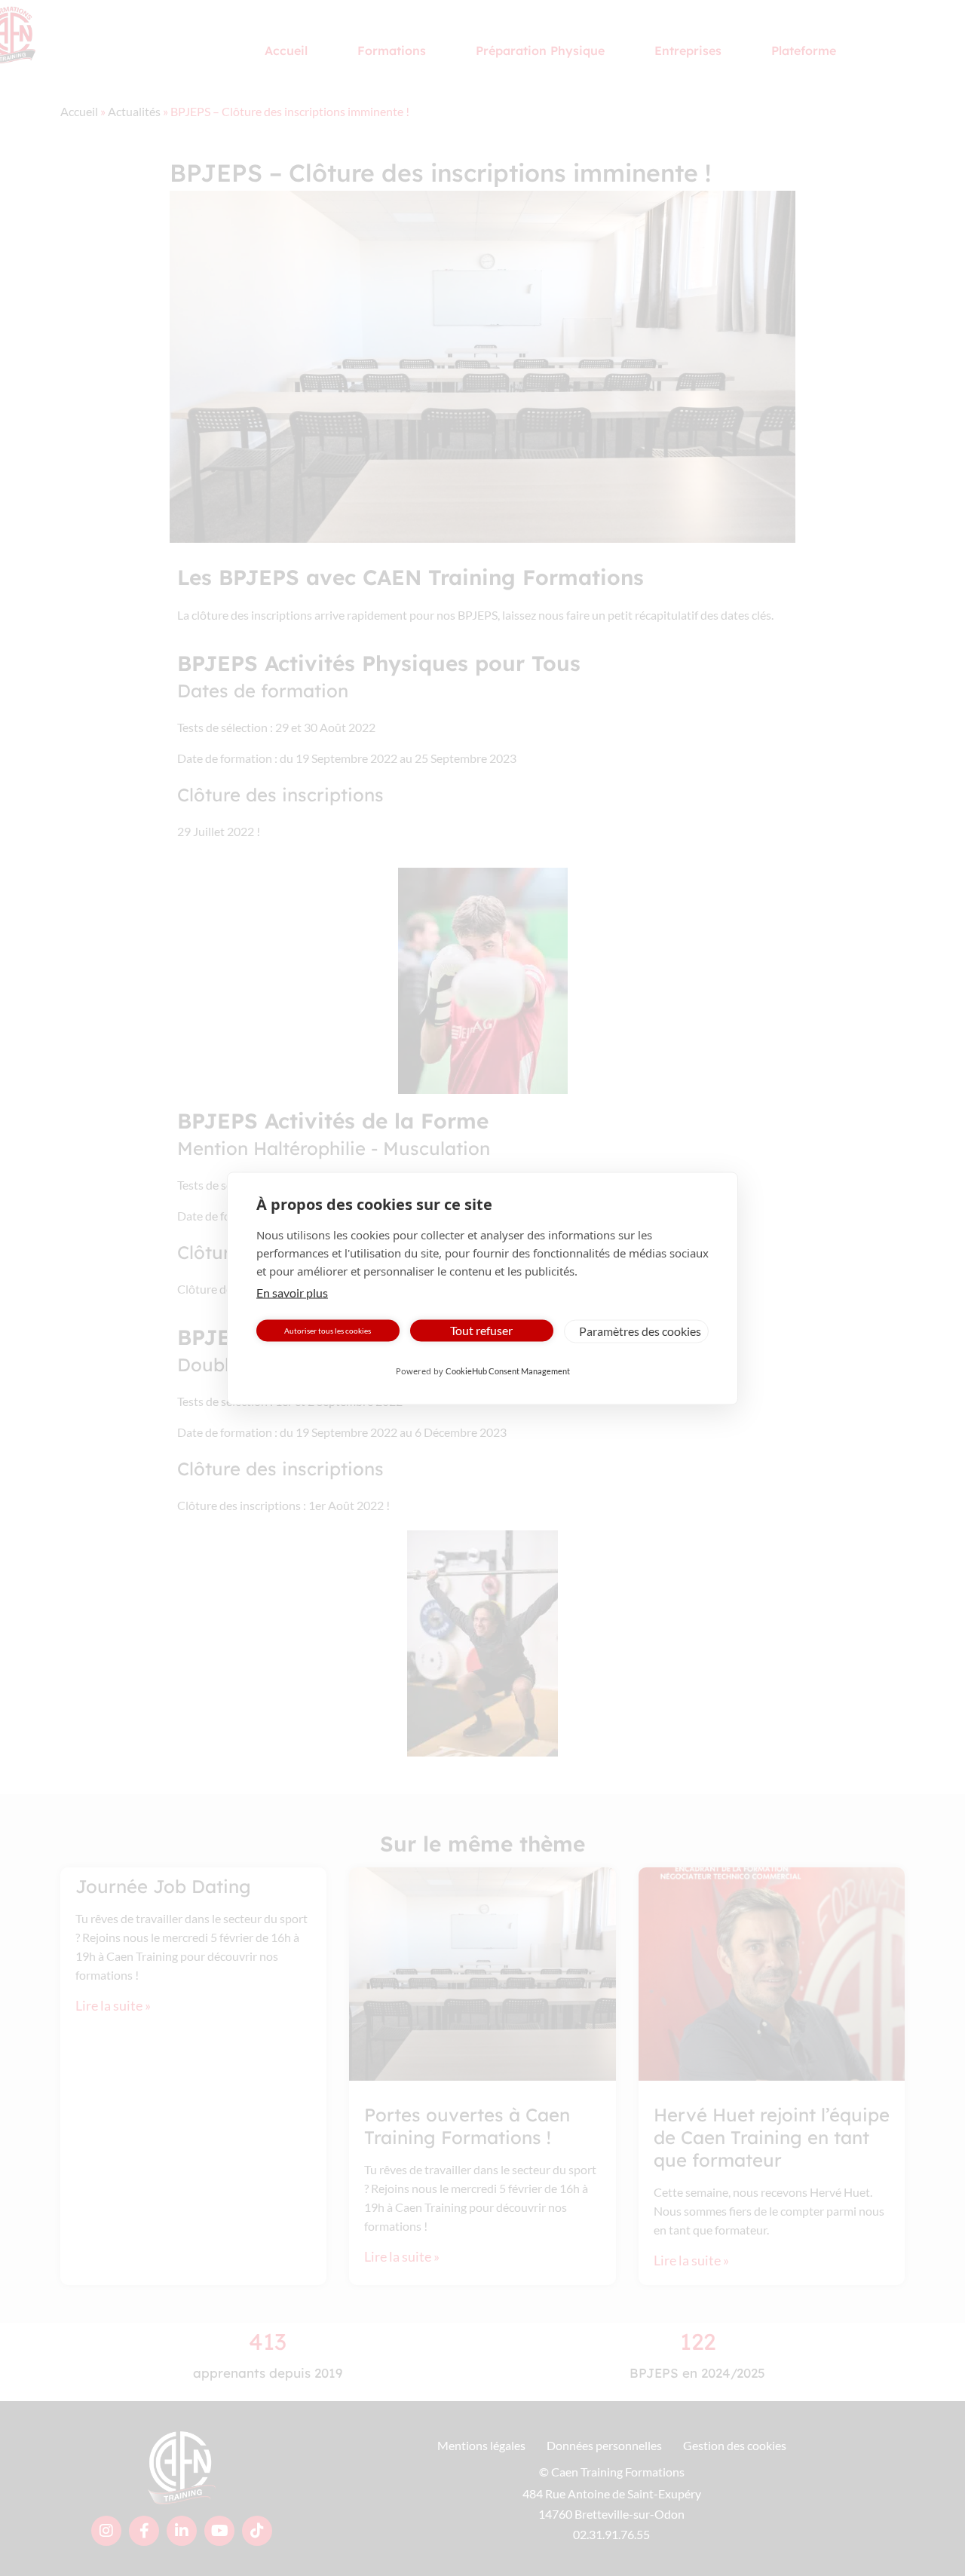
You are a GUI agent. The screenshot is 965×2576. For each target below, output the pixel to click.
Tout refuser (481, 1330)
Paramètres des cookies (640, 1331)
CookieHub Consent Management (508, 1370)
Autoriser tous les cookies (328, 1331)
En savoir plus (292, 1292)
